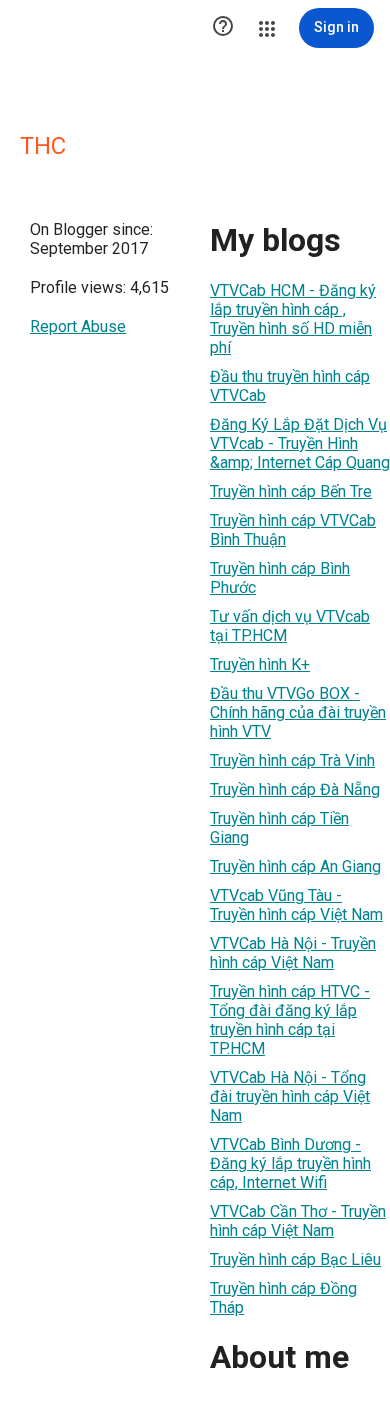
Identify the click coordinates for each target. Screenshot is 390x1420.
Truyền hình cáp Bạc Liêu (295, 1259)
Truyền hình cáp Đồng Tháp (283, 1298)
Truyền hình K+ (260, 664)
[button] (223, 28)
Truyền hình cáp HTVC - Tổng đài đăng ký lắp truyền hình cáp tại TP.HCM (290, 1020)
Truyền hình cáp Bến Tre (291, 491)
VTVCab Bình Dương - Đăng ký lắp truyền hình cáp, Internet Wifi (290, 1163)
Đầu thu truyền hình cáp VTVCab (290, 386)
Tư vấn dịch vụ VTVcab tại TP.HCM (290, 626)
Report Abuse (78, 326)
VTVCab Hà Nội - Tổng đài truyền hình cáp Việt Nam (290, 1096)
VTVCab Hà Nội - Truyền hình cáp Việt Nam (293, 953)
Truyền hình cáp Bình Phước (280, 578)
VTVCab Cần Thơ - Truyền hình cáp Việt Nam (298, 1221)
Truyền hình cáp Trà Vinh (292, 760)
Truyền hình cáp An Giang (295, 866)
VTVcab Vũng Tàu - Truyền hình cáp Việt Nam (296, 905)
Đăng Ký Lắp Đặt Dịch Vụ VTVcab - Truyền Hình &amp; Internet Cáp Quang (300, 443)
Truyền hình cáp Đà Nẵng (295, 789)
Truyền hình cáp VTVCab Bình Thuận (293, 530)
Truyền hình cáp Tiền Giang (279, 828)
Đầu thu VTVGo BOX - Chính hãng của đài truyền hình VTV (298, 712)
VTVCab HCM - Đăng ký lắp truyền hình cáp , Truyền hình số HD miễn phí (293, 319)
